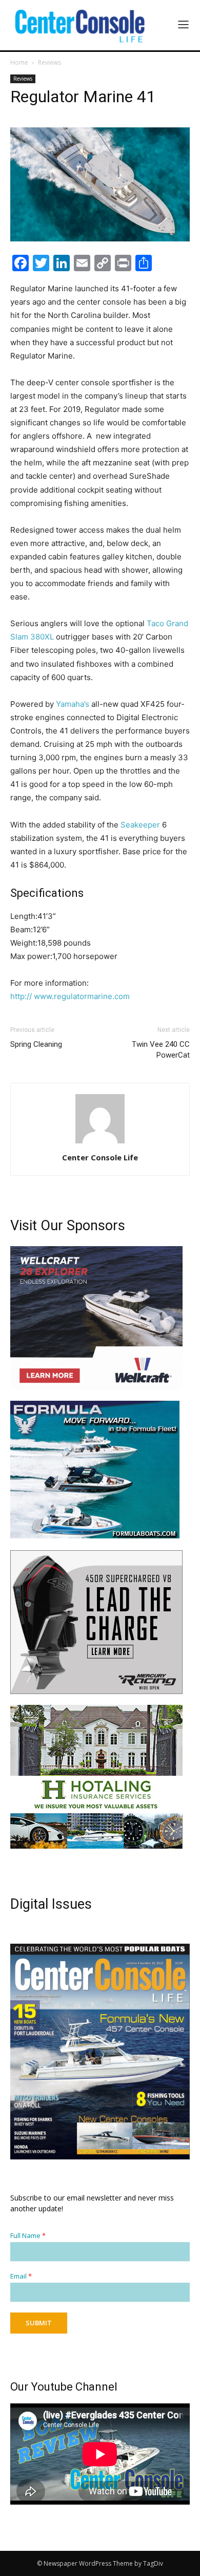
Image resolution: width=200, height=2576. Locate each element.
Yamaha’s (74, 704)
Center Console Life (100, 1157)
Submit (39, 2323)
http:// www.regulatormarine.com (70, 996)
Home (19, 62)
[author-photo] (100, 1143)
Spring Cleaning (36, 1044)
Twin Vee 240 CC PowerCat (161, 1050)
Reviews (49, 62)
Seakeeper (140, 825)
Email (21, 2276)
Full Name (28, 2236)
